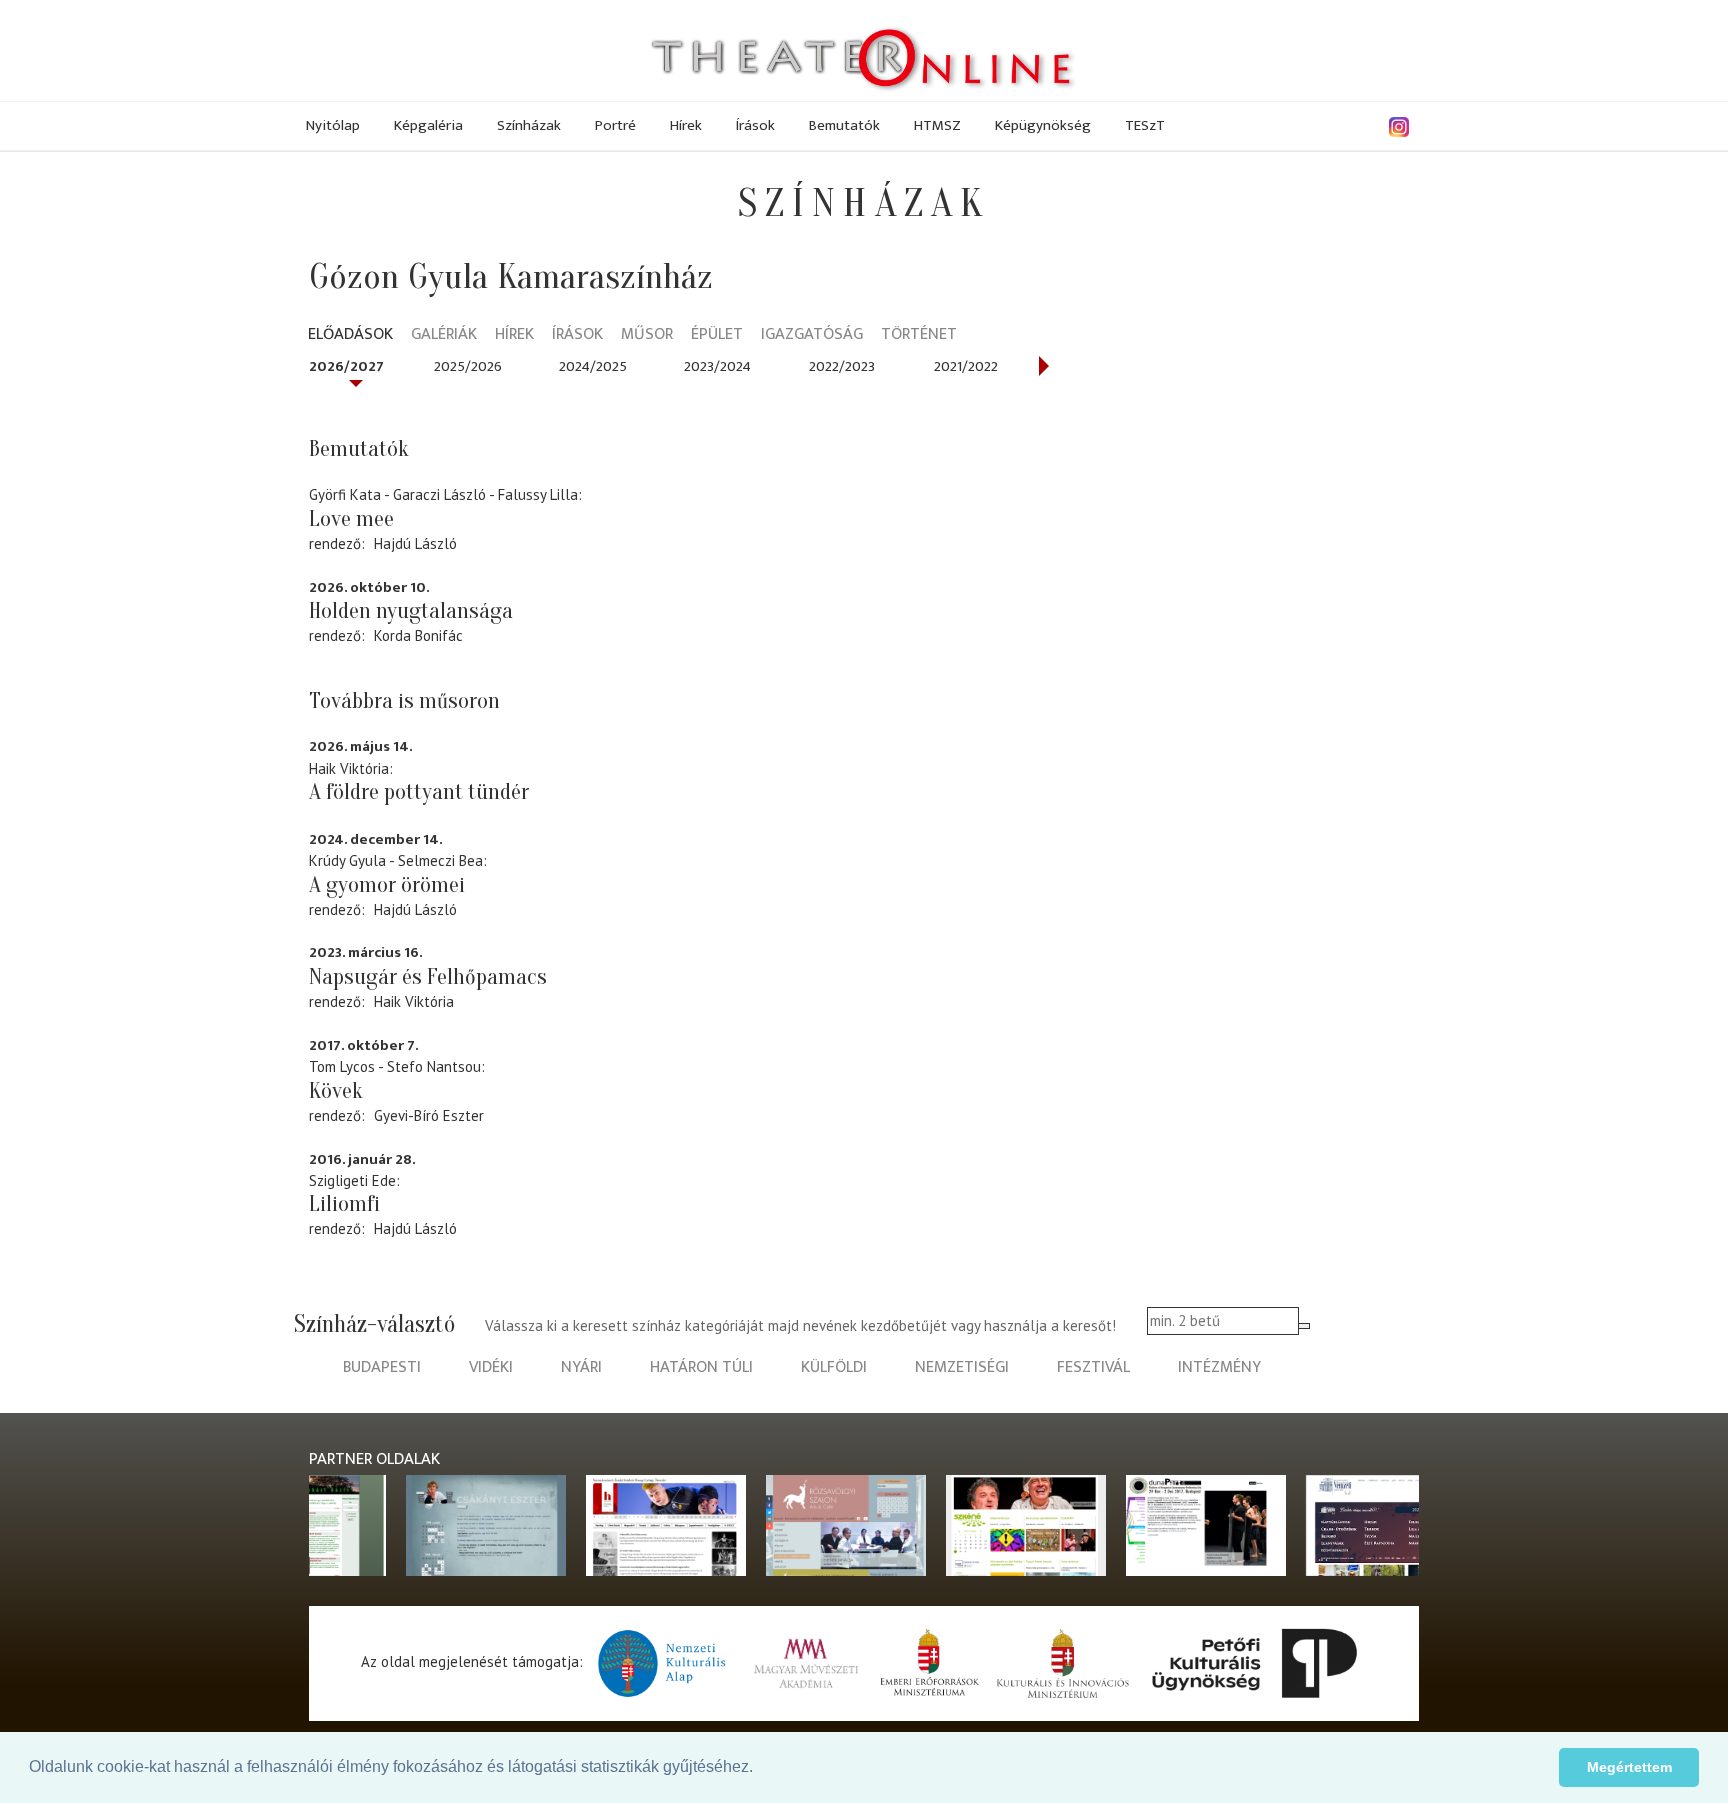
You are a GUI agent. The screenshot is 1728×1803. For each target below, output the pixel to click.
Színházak (529, 125)
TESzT (1145, 125)
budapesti (382, 1367)
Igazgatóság (812, 335)
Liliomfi (344, 1204)
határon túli (701, 1367)
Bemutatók (844, 125)
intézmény (1219, 1367)
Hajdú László (415, 543)
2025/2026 (468, 366)
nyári (581, 1367)
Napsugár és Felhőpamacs (428, 977)
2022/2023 (842, 366)
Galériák (444, 335)
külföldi (834, 1367)
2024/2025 (593, 366)
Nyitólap (333, 125)
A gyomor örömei (387, 885)
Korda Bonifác (418, 635)
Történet (919, 335)
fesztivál (1093, 1367)
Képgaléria (428, 125)
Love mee (351, 519)
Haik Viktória (414, 1001)
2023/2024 (717, 366)
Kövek (336, 1091)
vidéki (491, 1367)
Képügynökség (1043, 125)
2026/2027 (346, 366)
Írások (755, 125)
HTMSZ (937, 125)
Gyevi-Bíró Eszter (429, 1115)
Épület (717, 335)
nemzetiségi (962, 1367)
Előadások (350, 335)
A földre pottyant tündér (419, 792)
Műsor (647, 335)
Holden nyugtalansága (411, 611)
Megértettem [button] (1629, 1767)
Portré (615, 125)
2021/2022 (966, 366)
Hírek (686, 125)
